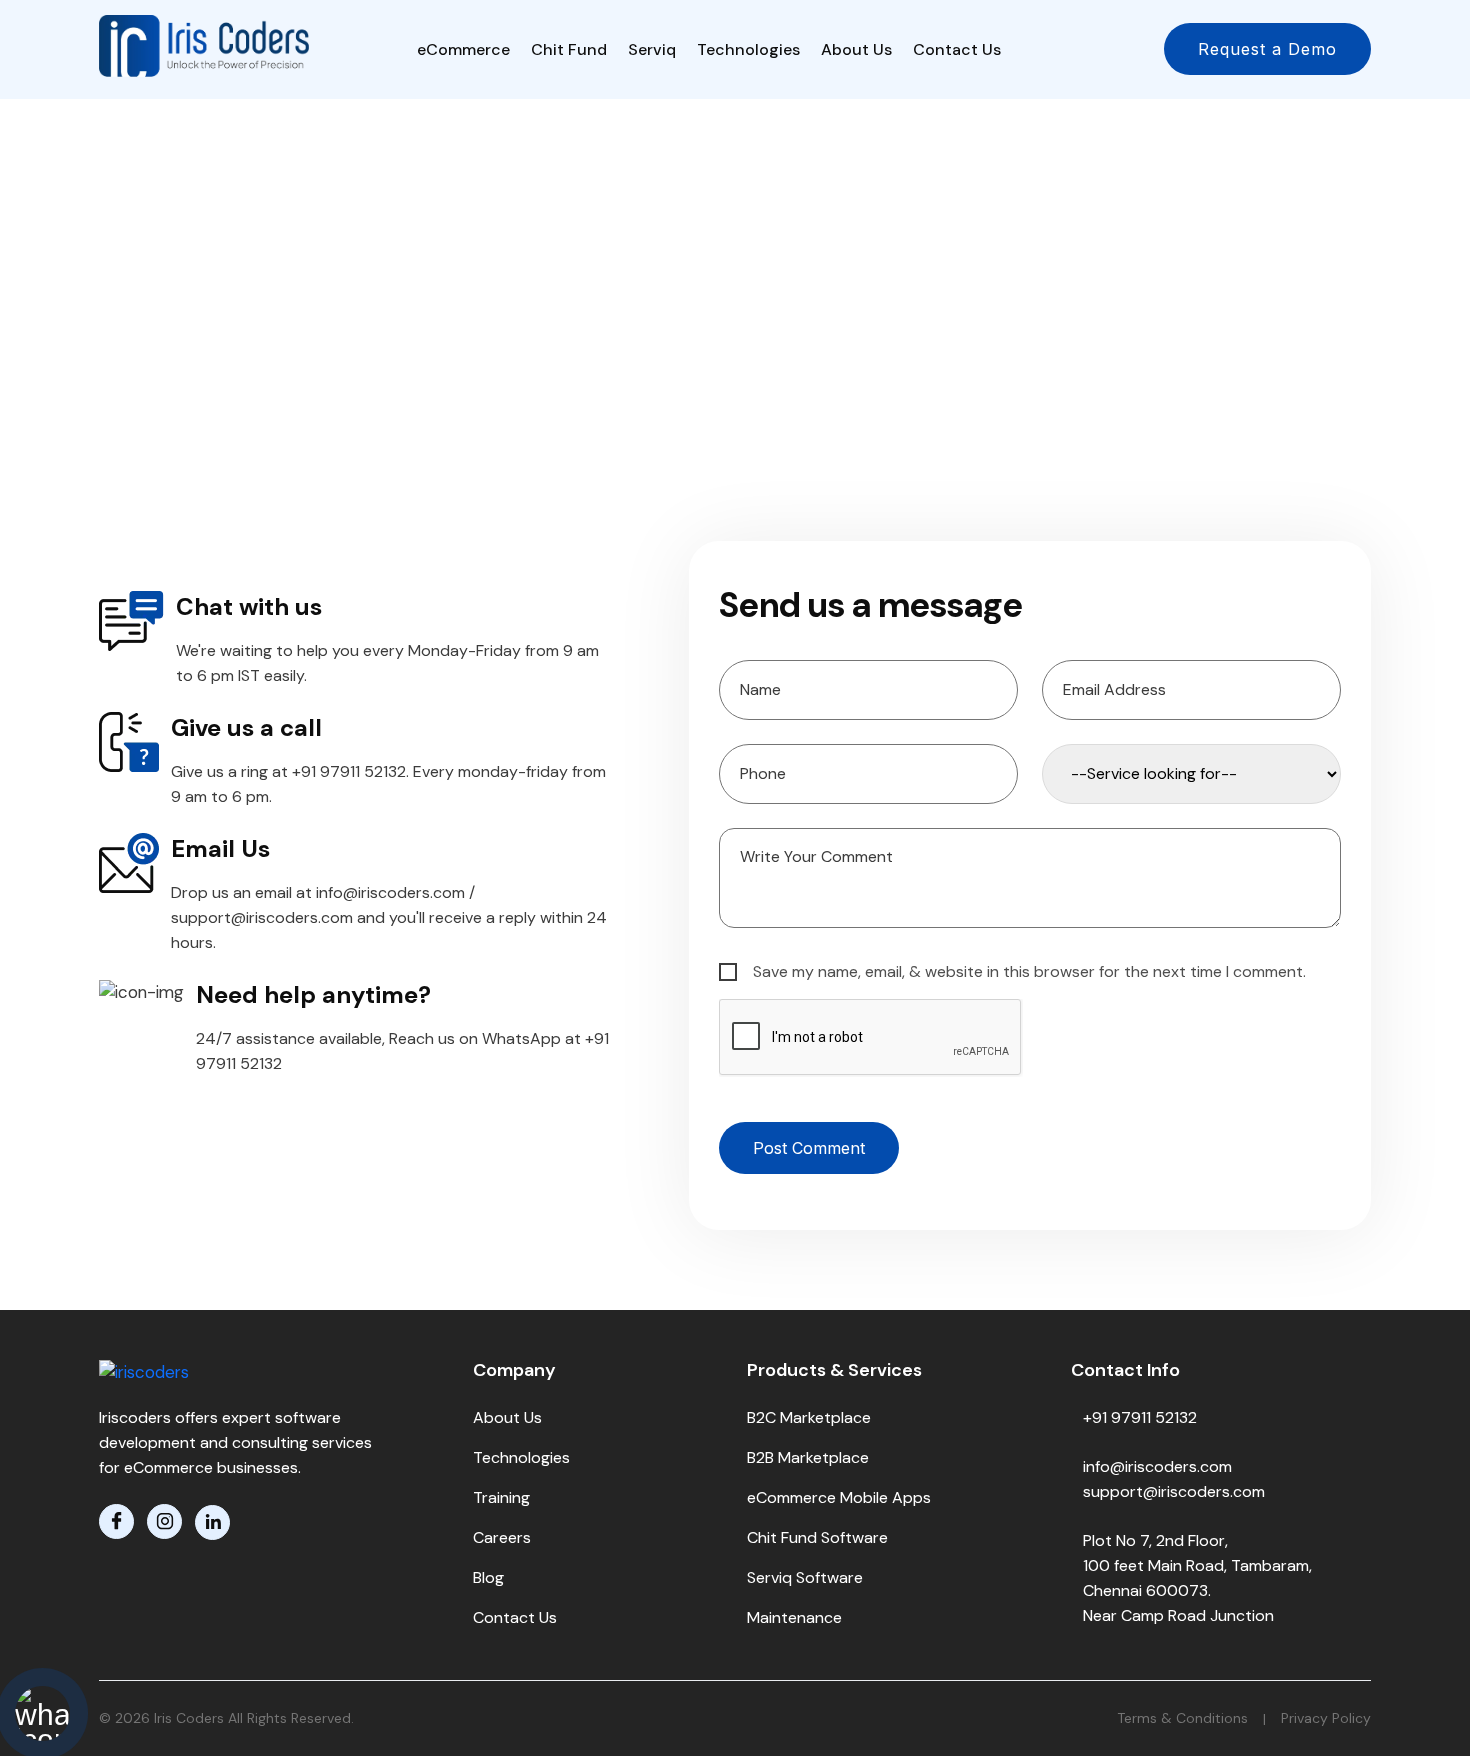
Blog (488, 1577)
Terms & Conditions (1182, 1718)
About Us (856, 49)
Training (501, 1497)
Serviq (652, 49)
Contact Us (957, 49)
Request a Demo (1267, 49)
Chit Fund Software (817, 1537)
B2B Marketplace (808, 1457)
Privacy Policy (1326, 1718)
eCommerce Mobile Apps (839, 1497)
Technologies (748, 49)
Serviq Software (805, 1577)
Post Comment (809, 1148)
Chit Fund (569, 49)
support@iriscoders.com (1174, 1491)
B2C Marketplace (809, 1417)
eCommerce (463, 49)
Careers (502, 1537)
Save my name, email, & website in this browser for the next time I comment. (1027, 971)
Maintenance (794, 1617)
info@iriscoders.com (1157, 1466)
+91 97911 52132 (1140, 1417)
